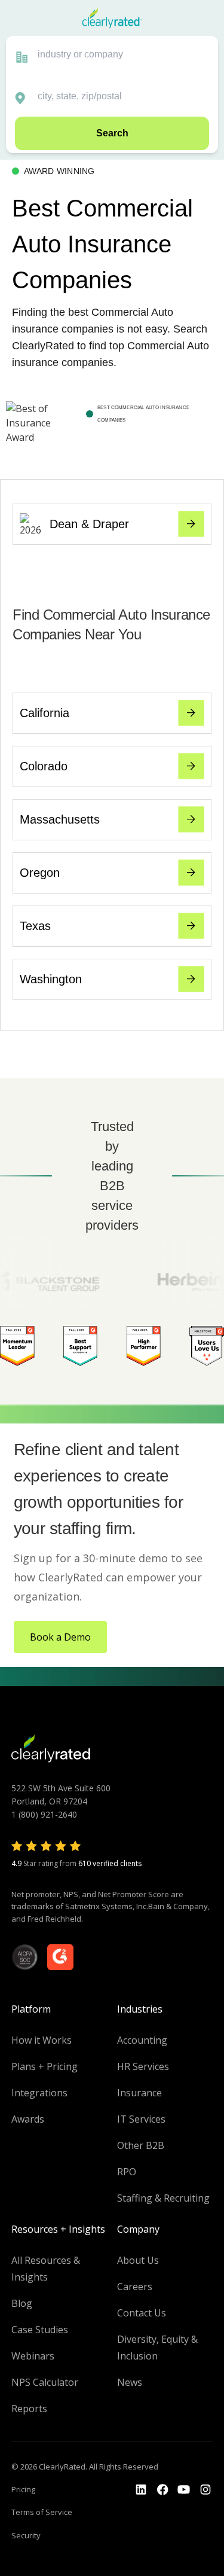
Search (112, 133)
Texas (35, 926)
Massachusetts (60, 819)
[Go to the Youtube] (162, 2490)
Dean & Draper (89, 524)
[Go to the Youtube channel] (184, 2490)
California (45, 713)
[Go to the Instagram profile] (205, 2490)
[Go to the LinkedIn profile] (141, 2490)
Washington (51, 979)
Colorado (44, 766)
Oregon (40, 873)
